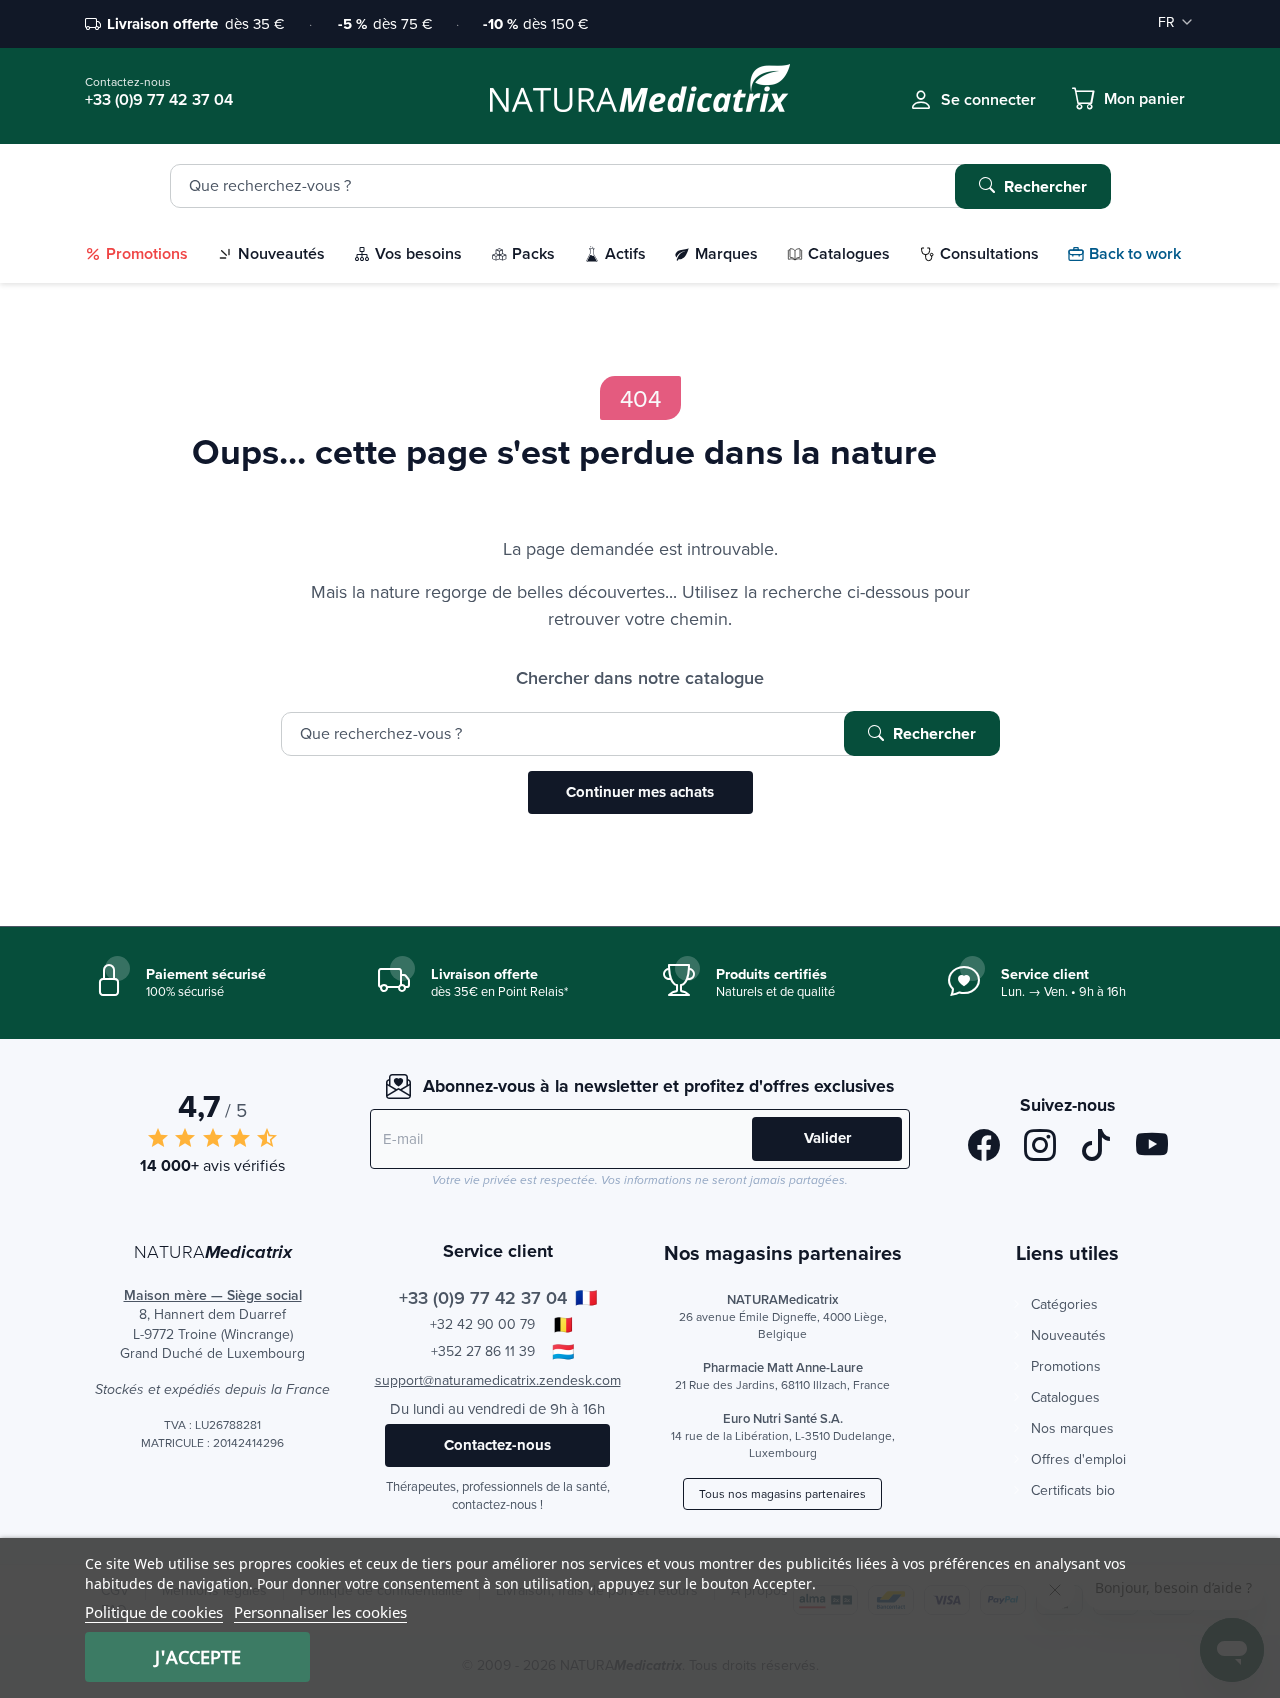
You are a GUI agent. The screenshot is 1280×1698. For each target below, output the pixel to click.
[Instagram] (1040, 1148)
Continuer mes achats (640, 792)
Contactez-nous (497, 1445)
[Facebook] (984, 1148)
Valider (827, 1138)
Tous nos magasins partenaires (782, 1493)
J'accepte (198, 1657)
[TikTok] (1096, 1148)
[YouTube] (1152, 1148)
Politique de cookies (154, 1612)
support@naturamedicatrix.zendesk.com (498, 1380)
